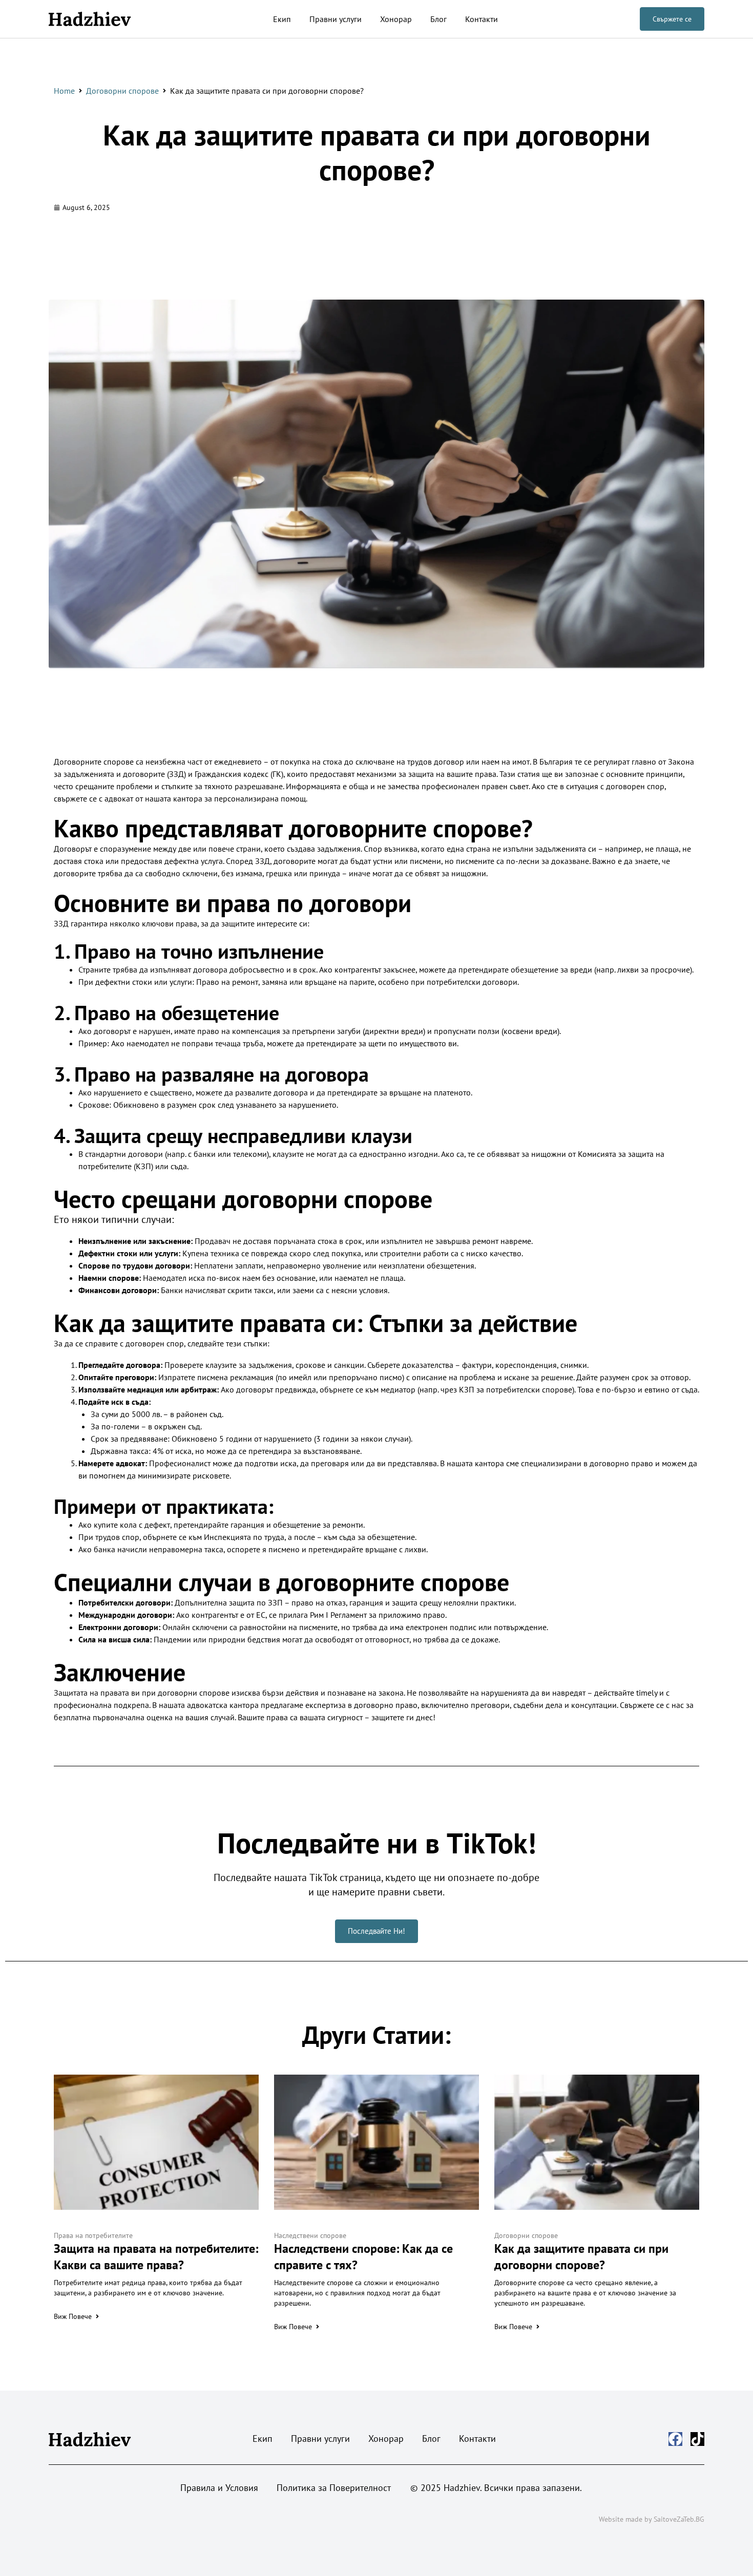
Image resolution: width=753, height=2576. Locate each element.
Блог (438, 19)
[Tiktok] (697, 2439)
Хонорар (396, 19)
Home (64, 91)
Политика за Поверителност (334, 2488)
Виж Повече (73, 2316)
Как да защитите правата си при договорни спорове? (377, 152)
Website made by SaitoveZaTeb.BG (652, 2519)
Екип (282, 19)
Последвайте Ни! (376, 1931)
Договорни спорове (122, 91)
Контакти (482, 19)
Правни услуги (336, 19)
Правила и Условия (219, 2488)
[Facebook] (675, 2439)
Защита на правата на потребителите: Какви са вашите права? (156, 2257)
